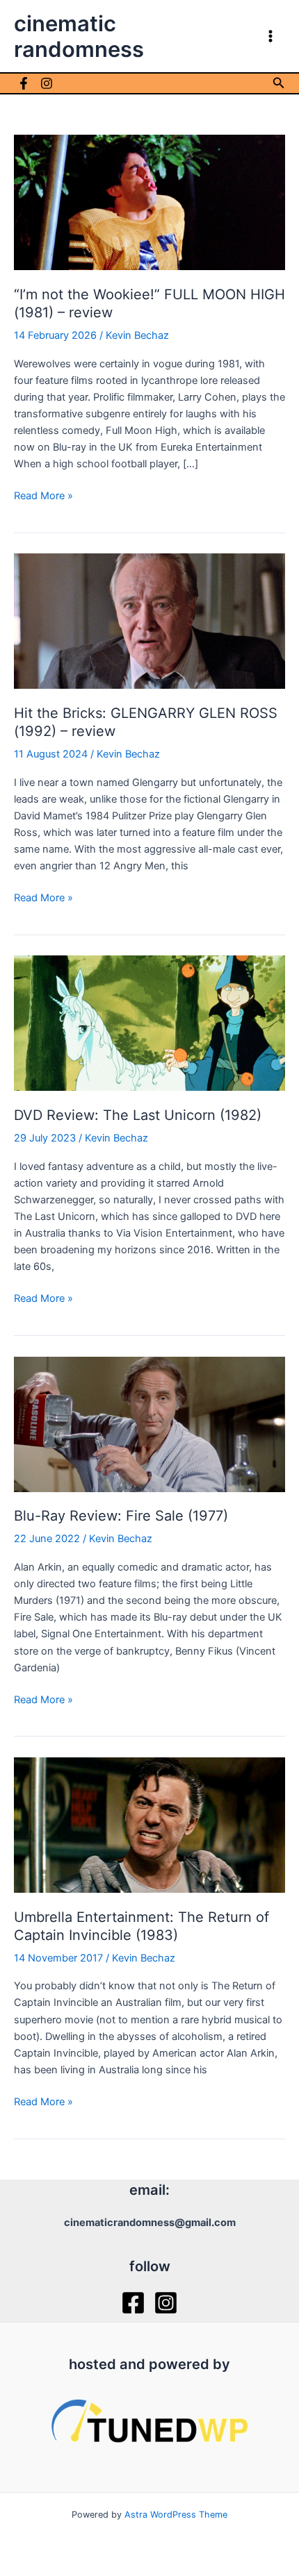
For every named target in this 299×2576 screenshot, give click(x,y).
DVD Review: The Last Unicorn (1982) (138, 1115)
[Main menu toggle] (270, 36)
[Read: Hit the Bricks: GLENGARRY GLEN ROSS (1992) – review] (149, 621)
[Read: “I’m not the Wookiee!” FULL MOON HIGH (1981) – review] (149, 201)
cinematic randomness (79, 36)
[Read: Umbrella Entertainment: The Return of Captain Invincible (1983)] (149, 1824)
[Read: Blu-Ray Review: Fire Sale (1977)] (149, 1423)
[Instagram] (47, 83)
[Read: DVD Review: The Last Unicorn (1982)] (149, 1023)
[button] (279, 83)
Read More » (43, 496)
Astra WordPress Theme (176, 2515)
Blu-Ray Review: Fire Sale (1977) (121, 1516)
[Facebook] (24, 83)
